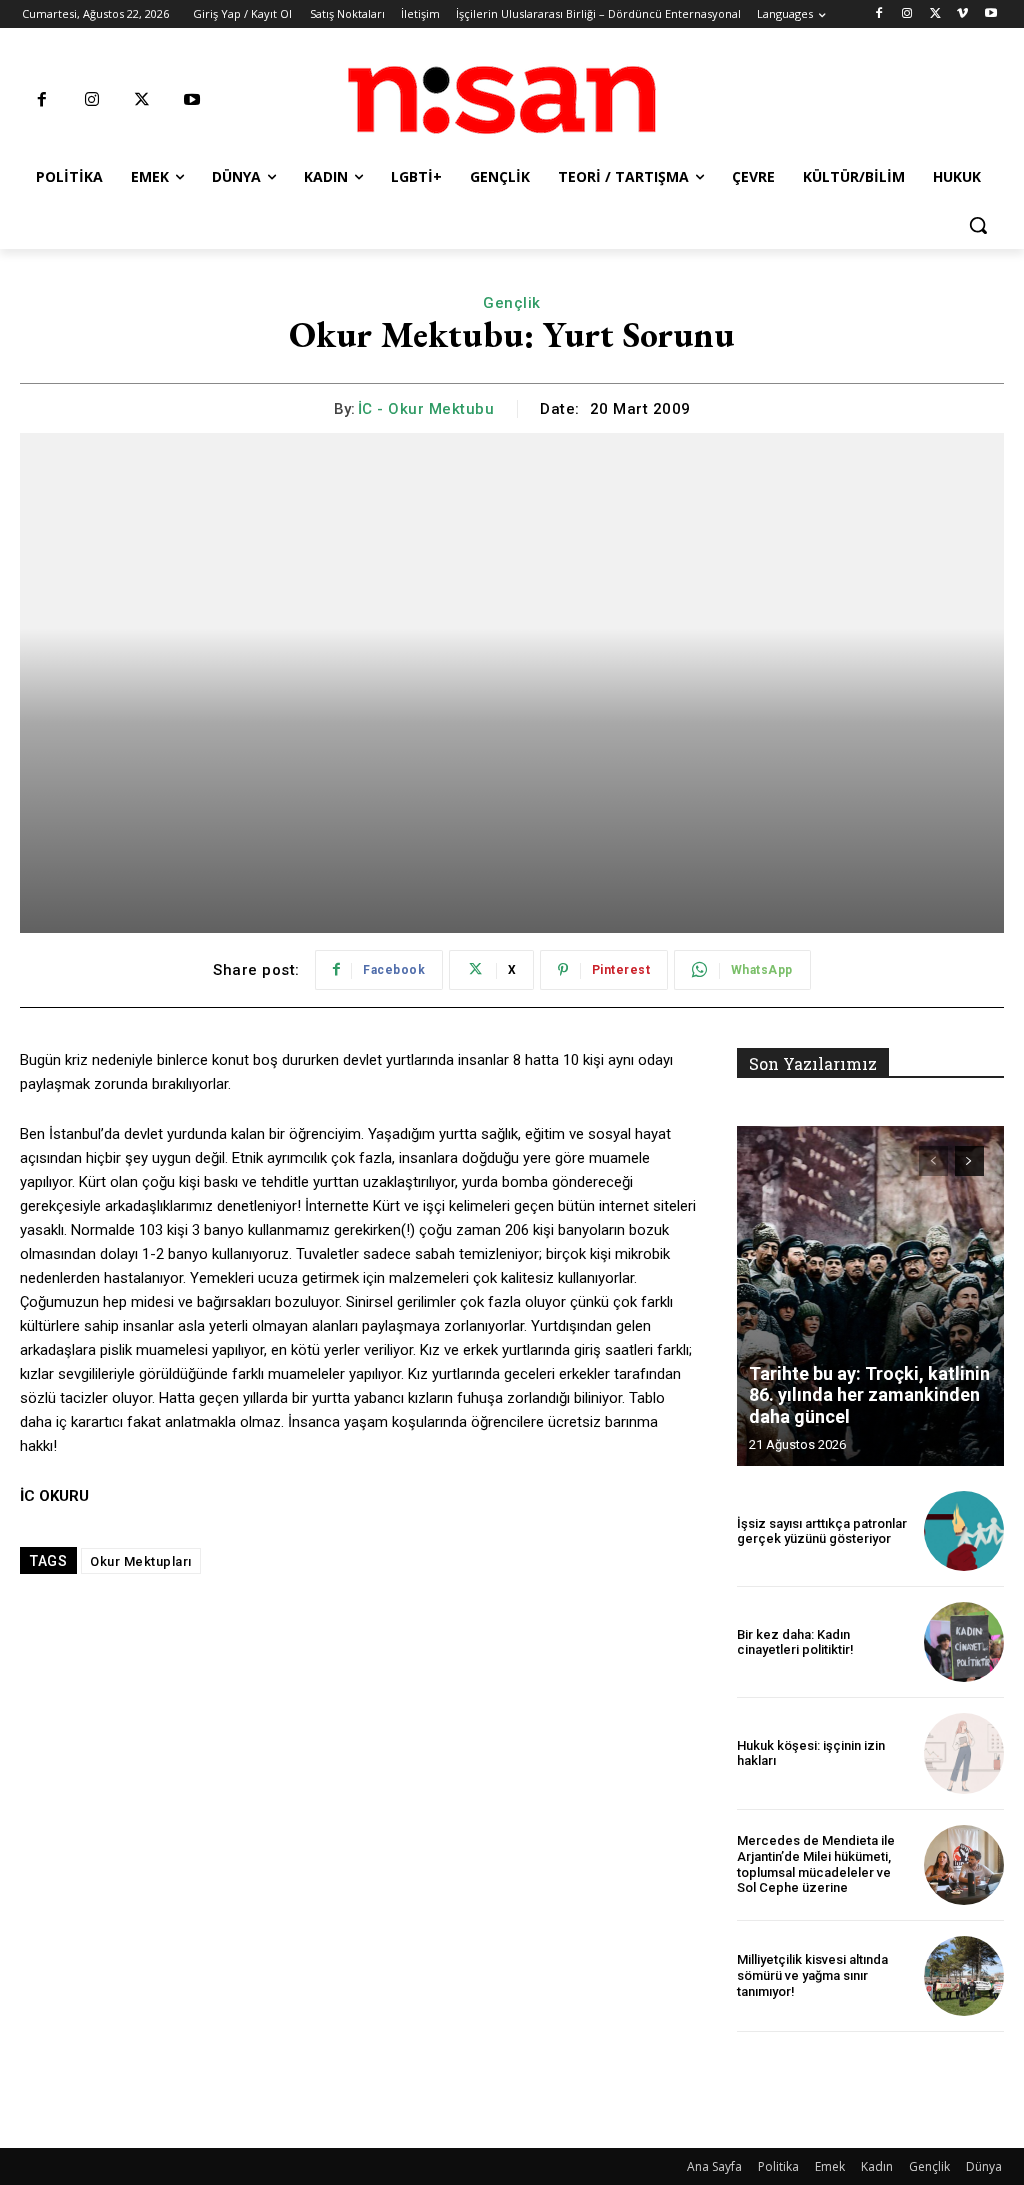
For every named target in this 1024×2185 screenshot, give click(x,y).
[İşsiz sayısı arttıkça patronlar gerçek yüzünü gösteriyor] (964, 1531)
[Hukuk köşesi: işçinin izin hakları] (964, 1753)
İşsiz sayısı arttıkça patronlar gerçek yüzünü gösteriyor (822, 1531)
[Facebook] (879, 14)
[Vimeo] (962, 14)
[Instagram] (907, 14)
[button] (978, 225)
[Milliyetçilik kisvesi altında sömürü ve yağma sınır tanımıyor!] (964, 1976)
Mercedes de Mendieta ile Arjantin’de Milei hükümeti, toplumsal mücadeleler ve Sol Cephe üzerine (816, 1864)
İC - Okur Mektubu (426, 409)
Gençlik (512, 303)
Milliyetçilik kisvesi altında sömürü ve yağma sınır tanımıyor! (812, 1975)
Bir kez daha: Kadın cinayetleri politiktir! (795, 1642)
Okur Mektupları (141, 1561)
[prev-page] (933, 1161)
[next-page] (969, 1161)
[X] (935, 14)
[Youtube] (990, 14)
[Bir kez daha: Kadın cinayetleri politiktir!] (964, 1642)
